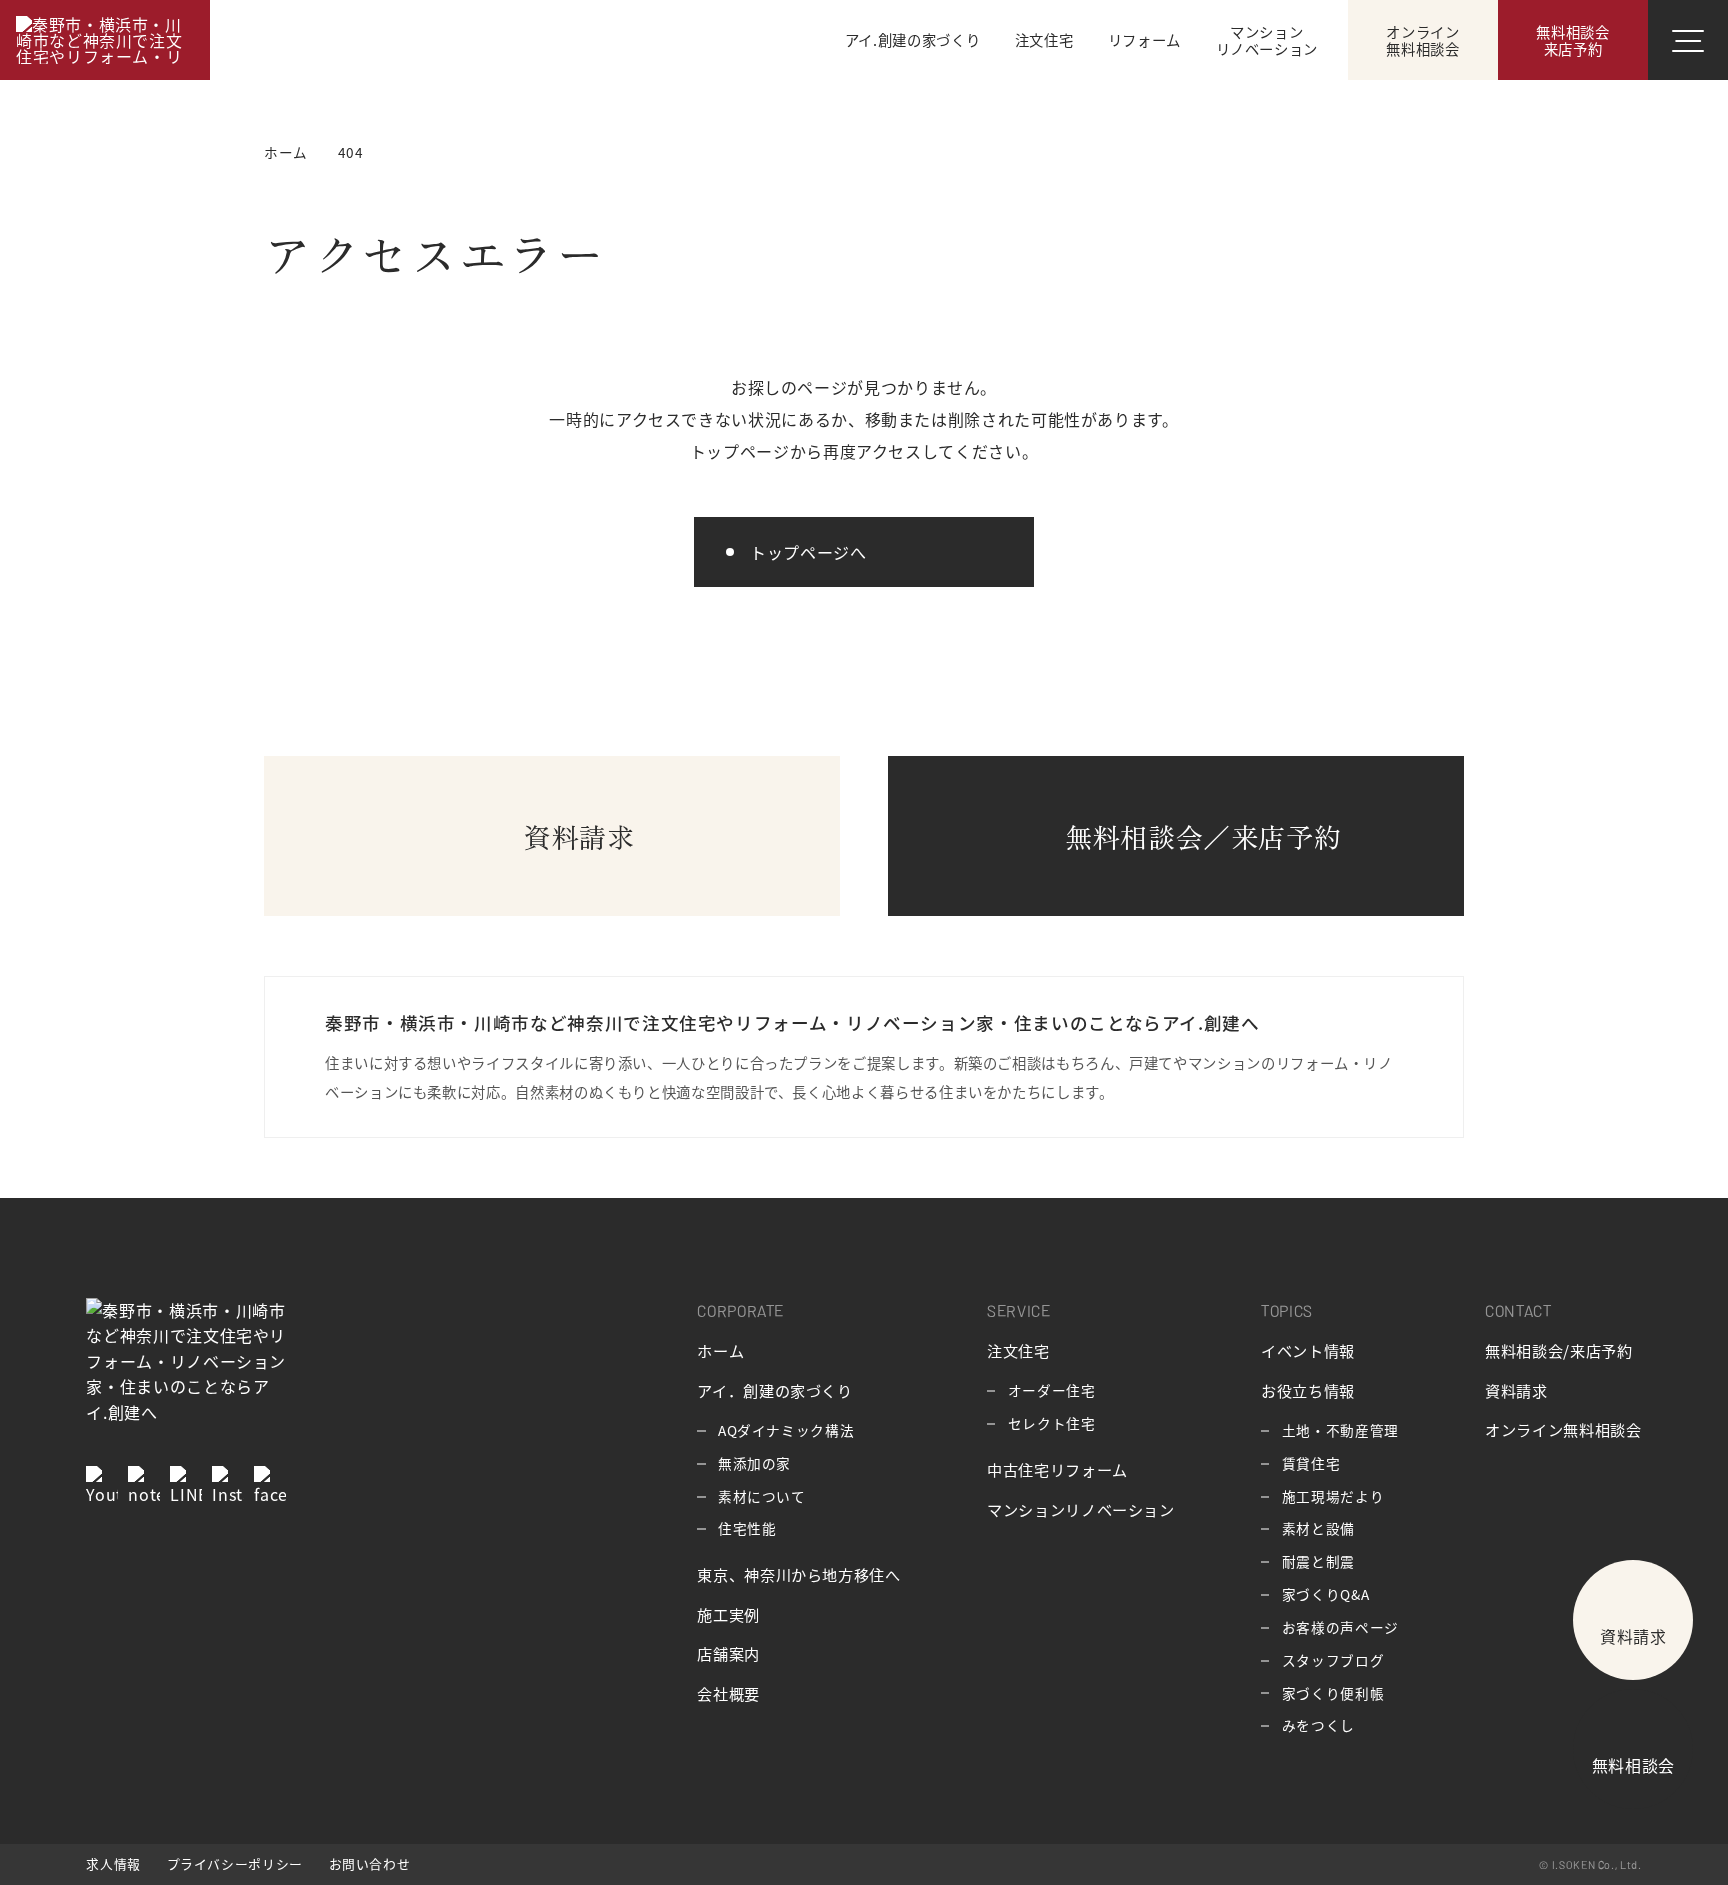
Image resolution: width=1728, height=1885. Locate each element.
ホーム (720, 1350)
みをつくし (1318, 1725)
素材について (762, 1496)
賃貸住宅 (1311, 1463)
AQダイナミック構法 (786, 1430)
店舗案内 (728, 1653)
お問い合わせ (370, 1863)
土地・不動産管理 (1340, 1430)
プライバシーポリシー (235, 1863)
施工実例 (728, 1614)
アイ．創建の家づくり (774, 1390)
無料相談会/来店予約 (1558, 1350)
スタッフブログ (1333, 1660)
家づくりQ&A (1325, 1594)
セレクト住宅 (1052, 1423)
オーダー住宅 (1052, 1390)
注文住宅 (1018, 1350)
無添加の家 (754, 1463)
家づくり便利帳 (1333, 1693)
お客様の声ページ (1340, 1627)
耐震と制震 (1318, 1561)
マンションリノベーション (1081, 1509)
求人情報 (113, 1863)
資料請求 (1516, 1390)
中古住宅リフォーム (1057, 1469)
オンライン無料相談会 (1563, 1429)
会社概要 (728, 1693)
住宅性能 (747, 1528)
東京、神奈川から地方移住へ (798, 1574)
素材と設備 (1318, 1528)
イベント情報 (1308, 1350)
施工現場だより (1333, 1496)
